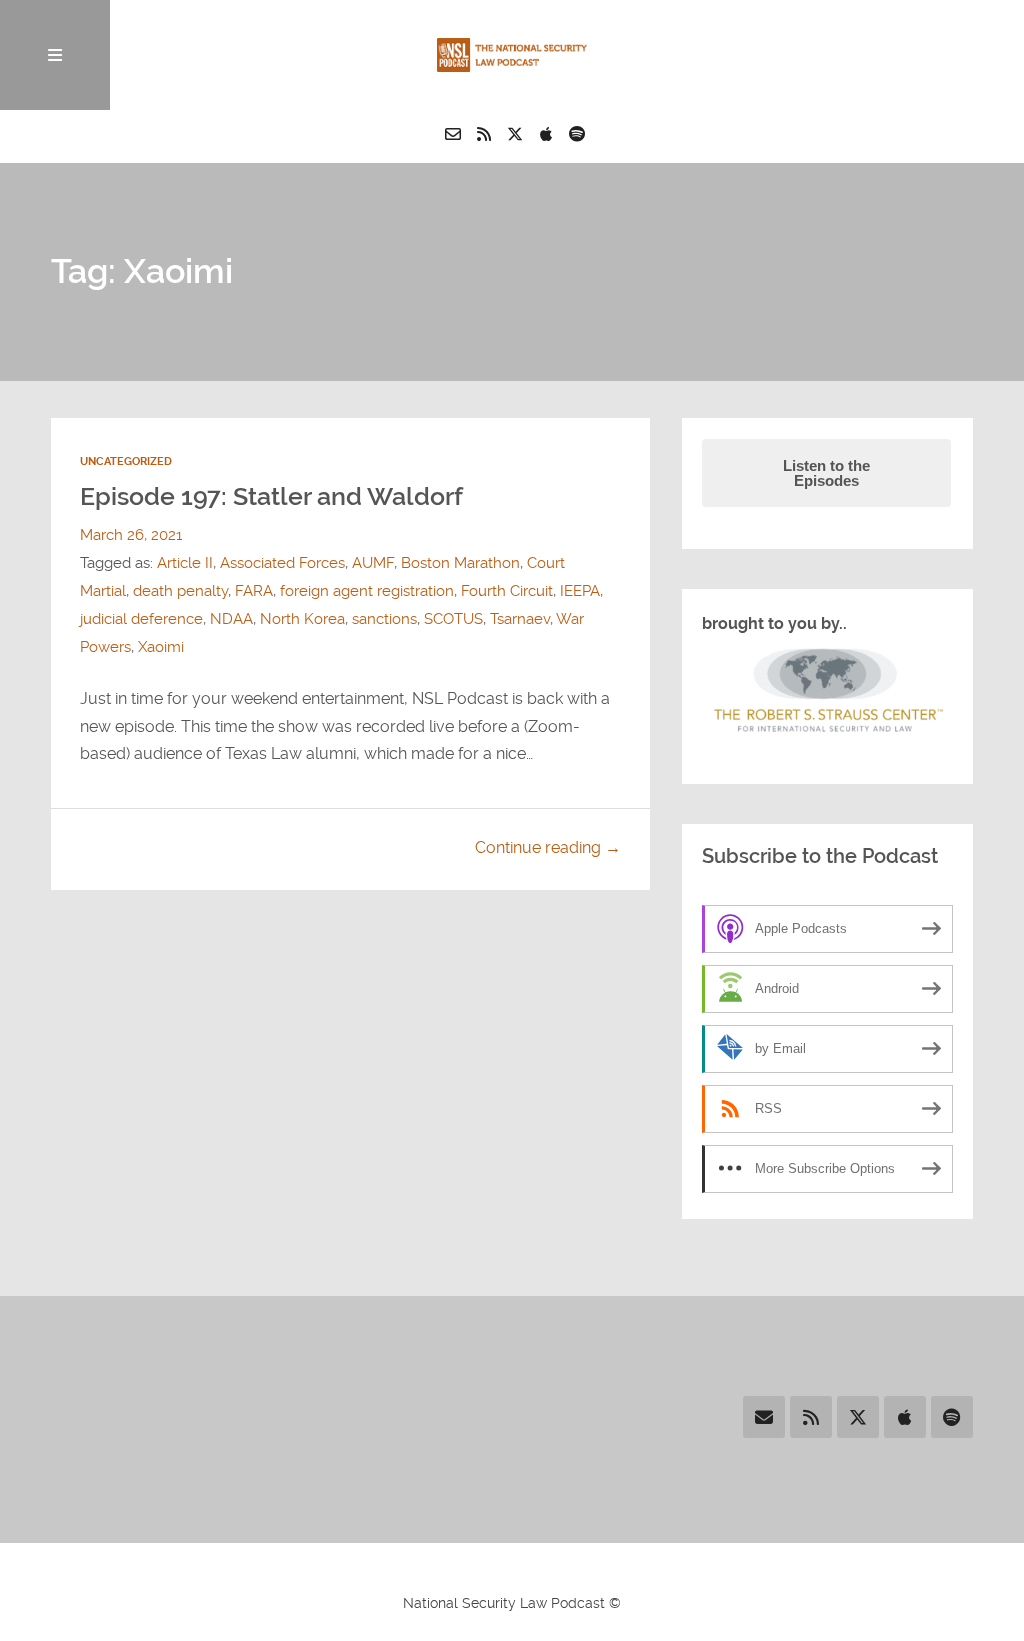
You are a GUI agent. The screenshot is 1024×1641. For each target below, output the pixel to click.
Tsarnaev (520, 619)
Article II (185, 563)
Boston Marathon (460, 563)
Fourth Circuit (507, 591)
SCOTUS (453, 619)
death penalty (180, 591)
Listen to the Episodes (826, 473)
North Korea (302, 619)
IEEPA (580, 591)
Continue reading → (548, 847)
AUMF (373, 563)
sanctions (384, 619)
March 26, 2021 (131, 535)
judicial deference (141, 619)
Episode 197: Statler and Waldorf (271, 496)
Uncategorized (126, 461)
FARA (254, 591)
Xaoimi (161, 647)
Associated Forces (282, 563)
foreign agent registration (367, 591)
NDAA (231, 619)
